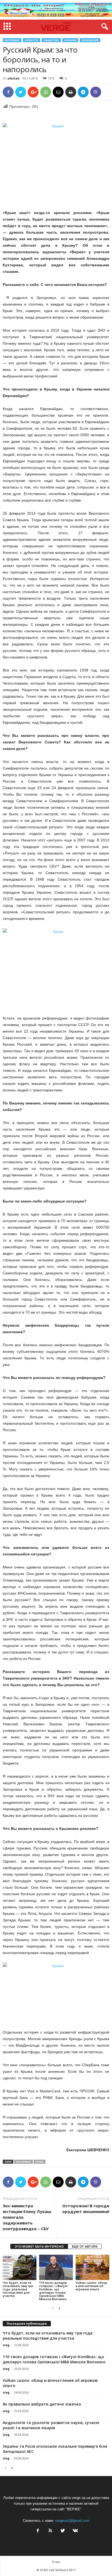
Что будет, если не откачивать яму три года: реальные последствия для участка (18, 2289)
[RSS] (50, 2531)
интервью (24, 2162)
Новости (32, 40)
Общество (51, 40)
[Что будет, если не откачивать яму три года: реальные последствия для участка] (20, 2267)
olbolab (13, 78)
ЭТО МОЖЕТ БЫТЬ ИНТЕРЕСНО (39, 2246)
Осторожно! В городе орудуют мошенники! (86, 2209)
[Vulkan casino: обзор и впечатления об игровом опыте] (92, 2267)
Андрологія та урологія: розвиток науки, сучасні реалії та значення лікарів (51, 2425)
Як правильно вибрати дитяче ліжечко (42, 2404)
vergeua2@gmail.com (72, 2521)
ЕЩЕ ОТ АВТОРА (85, 2246)
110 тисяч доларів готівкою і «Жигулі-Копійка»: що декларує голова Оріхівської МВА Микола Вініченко (54, 2291)
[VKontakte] (75, 2531)
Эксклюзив (90, 40)
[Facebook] (38, 2531)
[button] (104, 27)
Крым (40, 2162)
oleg (6, 2345)
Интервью (12, 40)
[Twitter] (63, 2531)
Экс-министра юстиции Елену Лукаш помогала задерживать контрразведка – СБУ (27, 2217)
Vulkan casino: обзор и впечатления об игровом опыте (91, 2286)
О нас (56, 2562)
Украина (70, 40)
